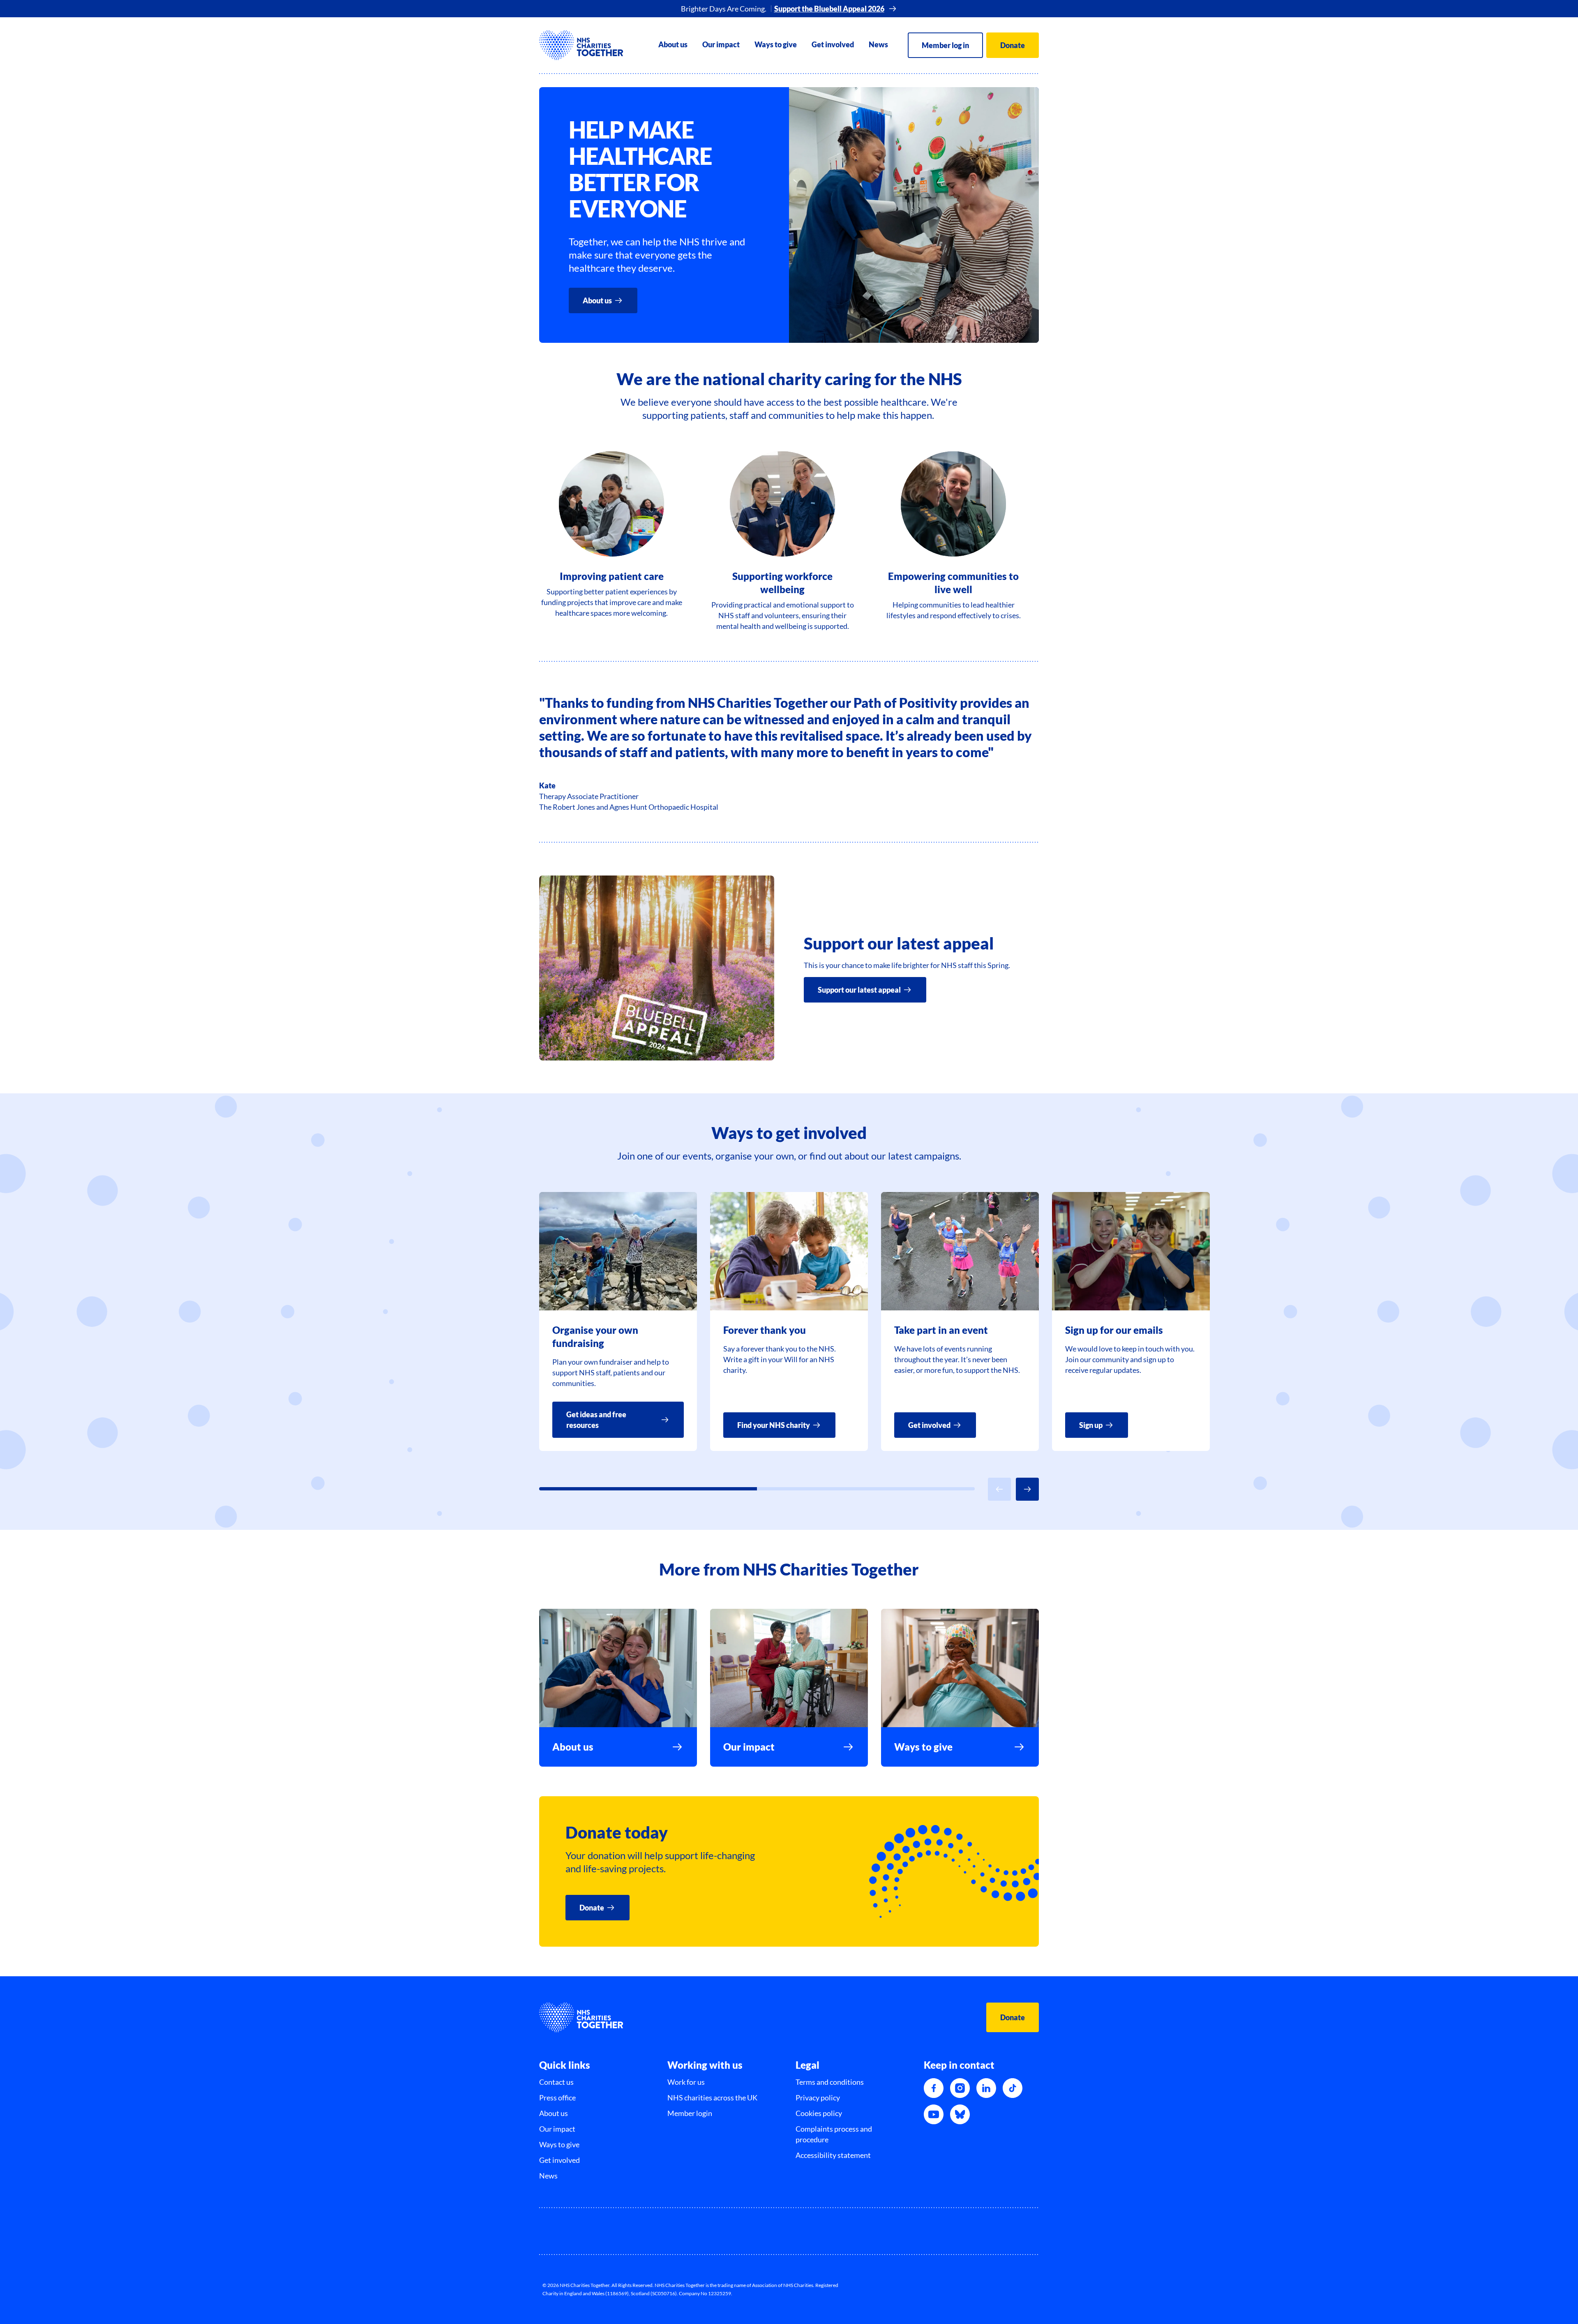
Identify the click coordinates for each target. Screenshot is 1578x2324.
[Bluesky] (960, 2114)
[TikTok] (1013, 2088)
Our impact (721, 44)
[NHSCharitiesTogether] (581, 45)
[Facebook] (934, 2088)
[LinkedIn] (986, 2088)
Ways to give (776, 44)
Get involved (833, 44)
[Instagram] (960, 2088)
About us (673, 44)
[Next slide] (1027, 1489)
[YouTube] (934, 2114)
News (878, 44)
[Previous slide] (999, 1489)
